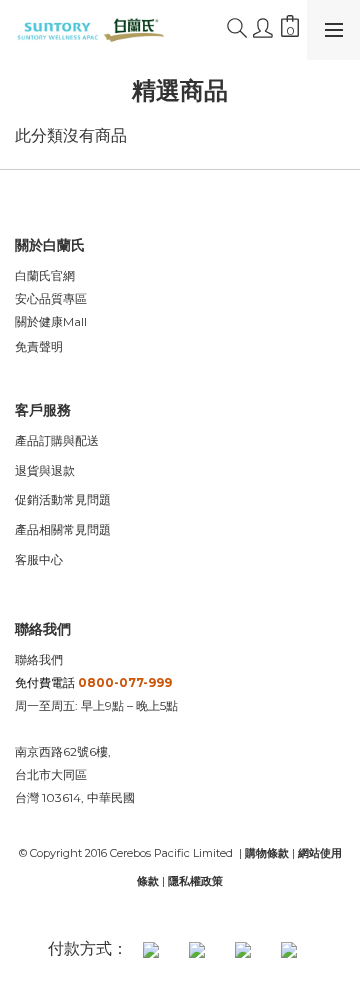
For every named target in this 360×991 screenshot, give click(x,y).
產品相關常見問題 (63, 529)
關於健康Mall (51, 321)
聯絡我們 (39, 659)
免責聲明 (39, 346)
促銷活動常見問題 (63, 499)
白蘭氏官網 (45, 275)
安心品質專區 (51, 298)
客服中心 (39, 559)
